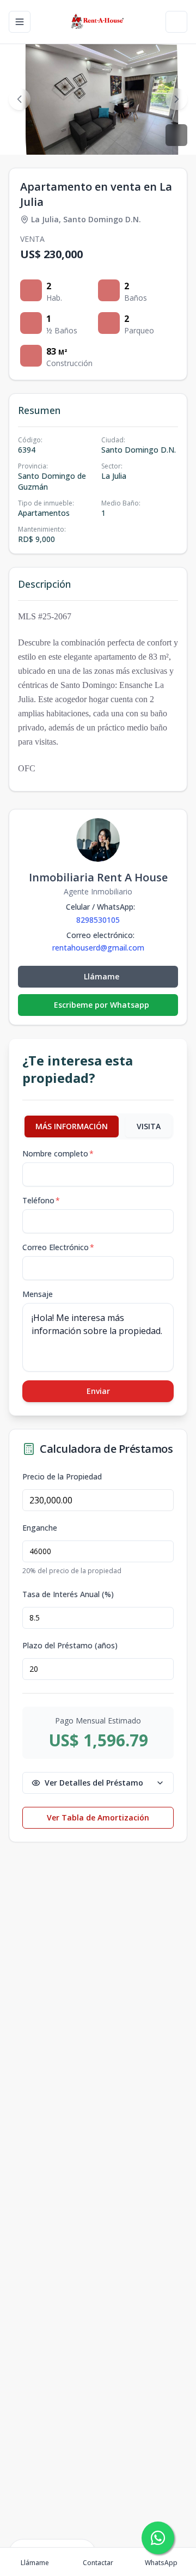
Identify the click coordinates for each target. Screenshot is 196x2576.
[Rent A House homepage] (98, 22)
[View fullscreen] (176, 135)
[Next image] (176, 99)
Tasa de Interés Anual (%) (68, 1594)
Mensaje (38, 1294)
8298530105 (98, 920)
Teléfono (41, 1200)
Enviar (98, 1391)
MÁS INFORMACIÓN (72, 1126)
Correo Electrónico (58, 1247)
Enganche (40, 1528)
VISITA (149, 1126)
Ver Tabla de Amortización (98, 1817)
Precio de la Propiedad (62, 1477)
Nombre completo (58, 1153)
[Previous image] (20, 99)
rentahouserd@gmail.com (98, 948)
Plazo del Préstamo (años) (70, 1646)
